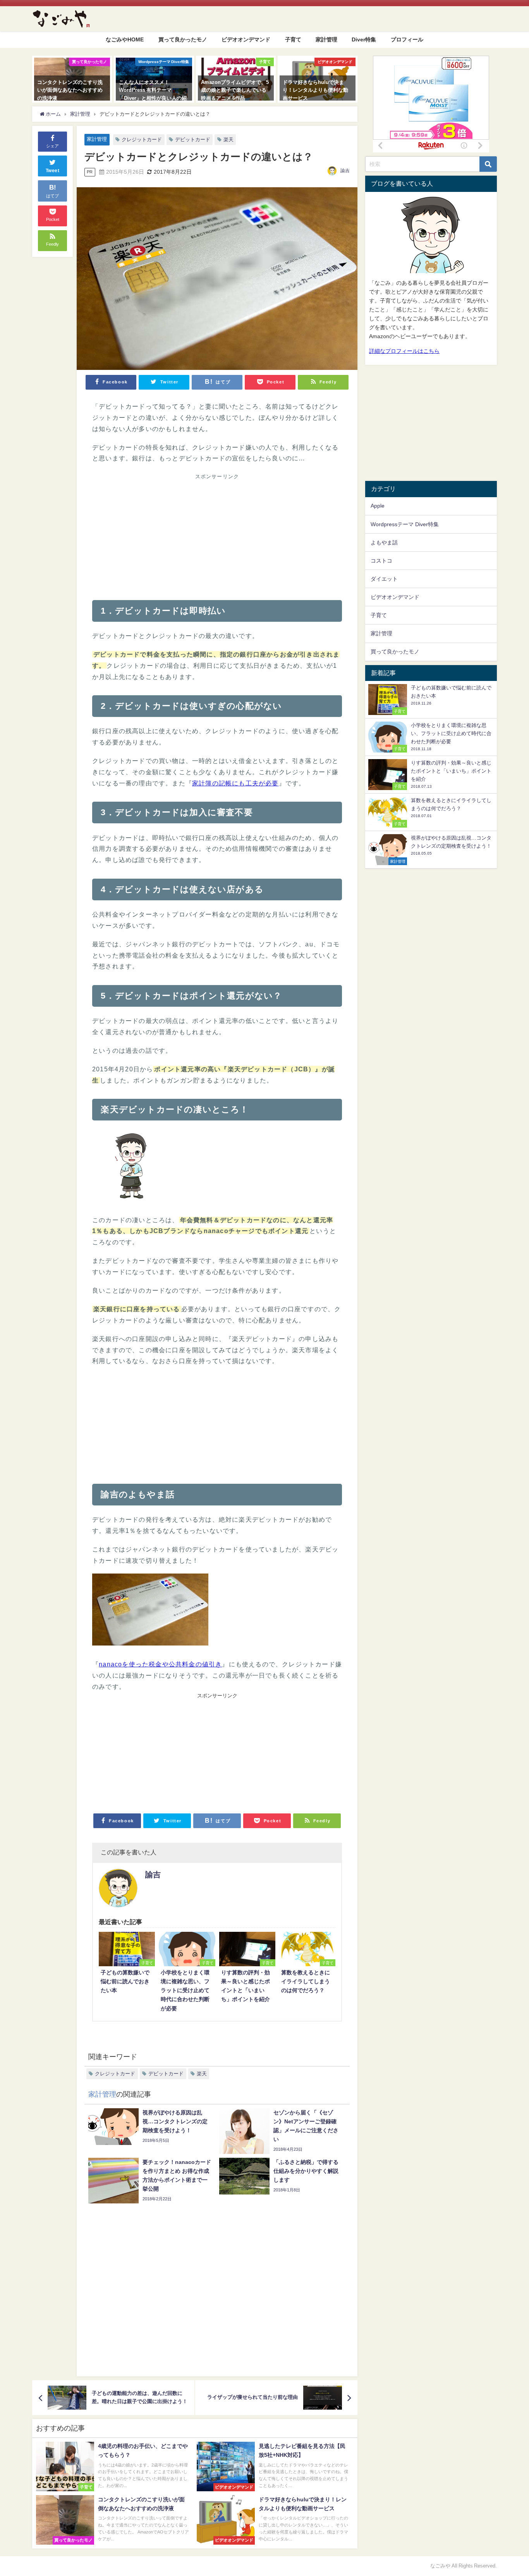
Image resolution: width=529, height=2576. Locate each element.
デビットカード (193, 139)
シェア (52, 146)
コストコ (381, 561)
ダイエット (384, 579)
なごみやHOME (125, 39)
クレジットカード (142, 139)
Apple (378, 506)
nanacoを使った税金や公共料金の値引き (160, 1664)
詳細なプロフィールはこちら (404, 351)
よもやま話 (384, 542)
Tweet (53, 171)
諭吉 (345, 171)
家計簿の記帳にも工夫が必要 (235, 783)
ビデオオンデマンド (246, 39)
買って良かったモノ (183, 39)
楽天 (228, 139)
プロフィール (407, 39)
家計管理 (326, 39)
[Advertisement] (155, 535)
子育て (293, 39)
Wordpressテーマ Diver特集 (405, 524)
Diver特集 (364, 39)
